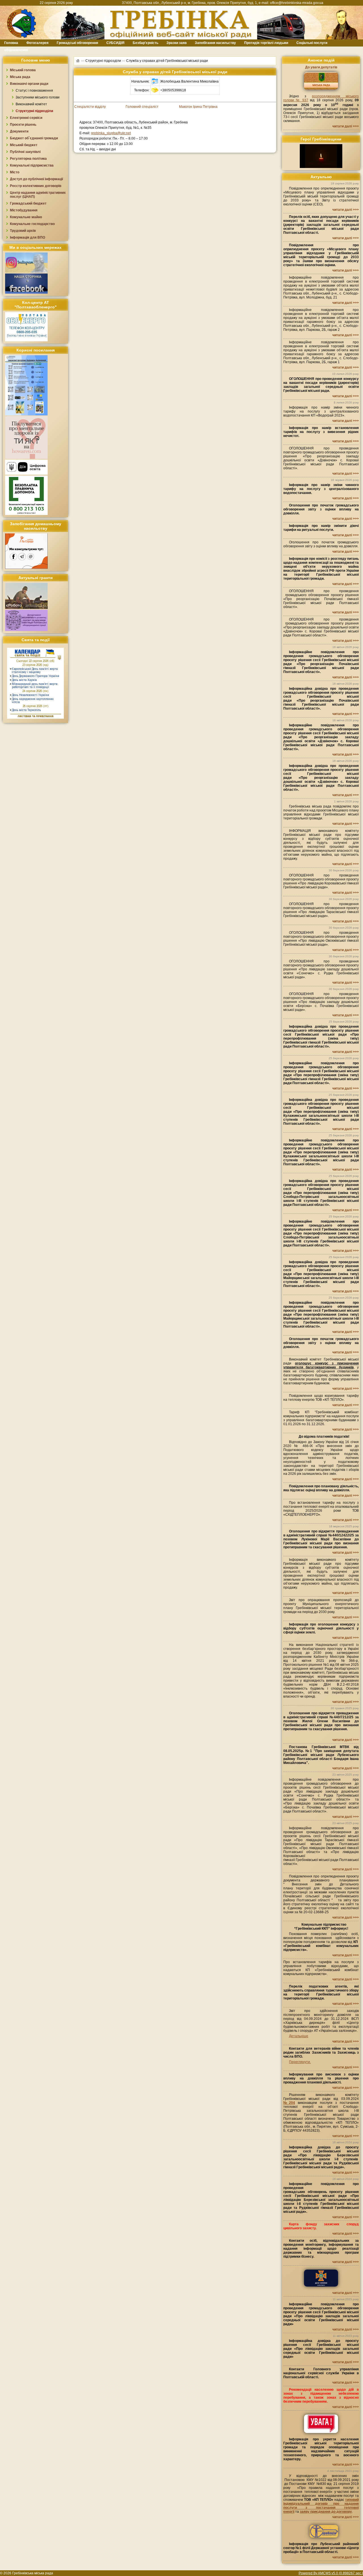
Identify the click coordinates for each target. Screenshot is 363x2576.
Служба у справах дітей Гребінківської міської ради (167, 61)
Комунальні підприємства (32, 165)
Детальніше (299, 2036)
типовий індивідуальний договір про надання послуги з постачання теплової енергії (321, 2506)
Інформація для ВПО (28, 237)
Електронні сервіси (26, 118)
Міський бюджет (24, 145)
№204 (289, 2103)
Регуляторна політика (28, 159)
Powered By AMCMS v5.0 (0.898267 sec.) (331, 2573)
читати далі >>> (346, 126)
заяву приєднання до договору (326, 2512)
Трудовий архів (23, 231)
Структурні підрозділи (34, 111)
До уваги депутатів (321, 67)
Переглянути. (300, 2062)
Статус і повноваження (34, 91)
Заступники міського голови (38, 97)
